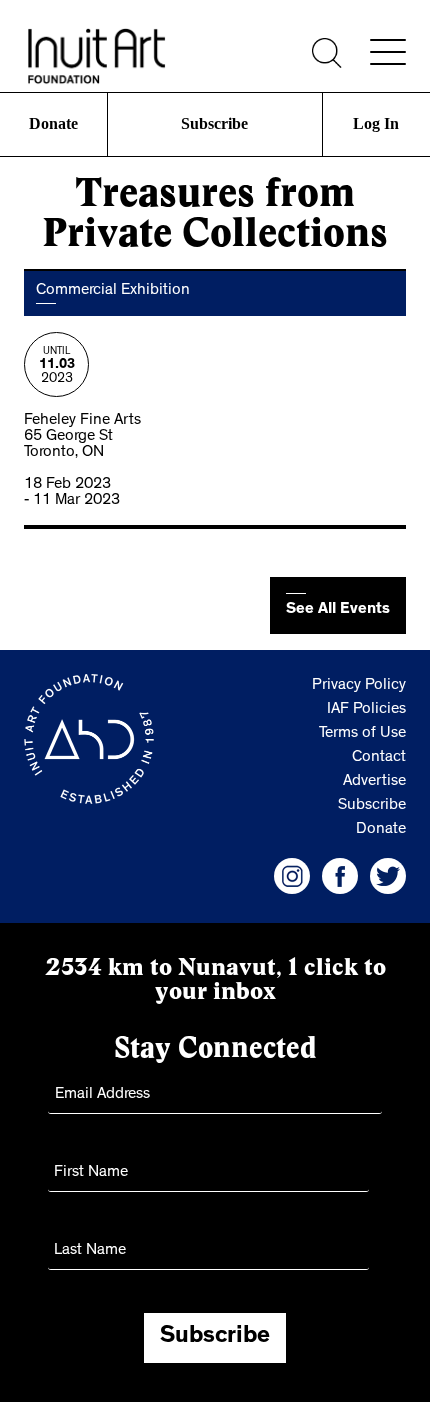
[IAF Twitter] (388, 876)
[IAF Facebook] (340, 876)
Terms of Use (362, 734)
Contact (379, 758)
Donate (53, 123)
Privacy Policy (359, 686)
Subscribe (215, 123)
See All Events (338, 610)
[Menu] (388, 52)
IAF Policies (366, 710)
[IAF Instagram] (292, 876)
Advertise (374, 782)
